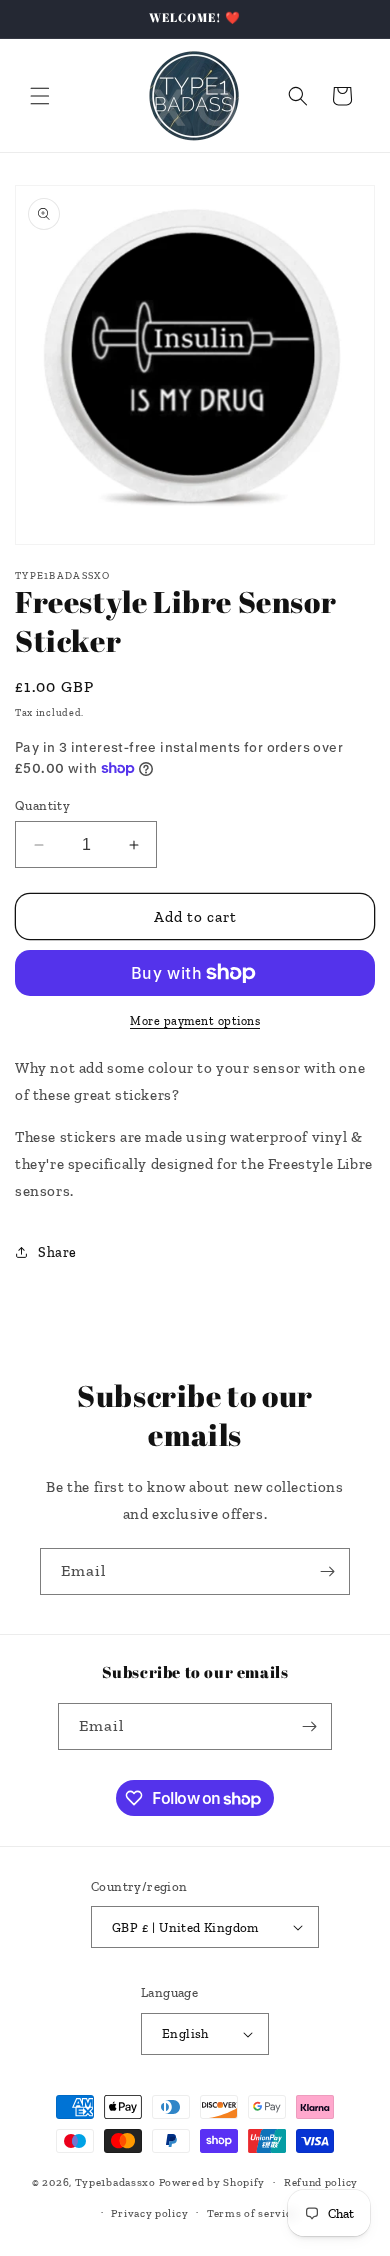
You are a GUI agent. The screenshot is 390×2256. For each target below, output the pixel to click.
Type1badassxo (115, 2182)
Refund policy (321, 2182)
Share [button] (57, 1252)
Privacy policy (149, 2213)
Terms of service (252, 2213)
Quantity (42, 805)
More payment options (195, 1021)
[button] (40, 96)
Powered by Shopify (212, 2182)
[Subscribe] (327, 1571)
